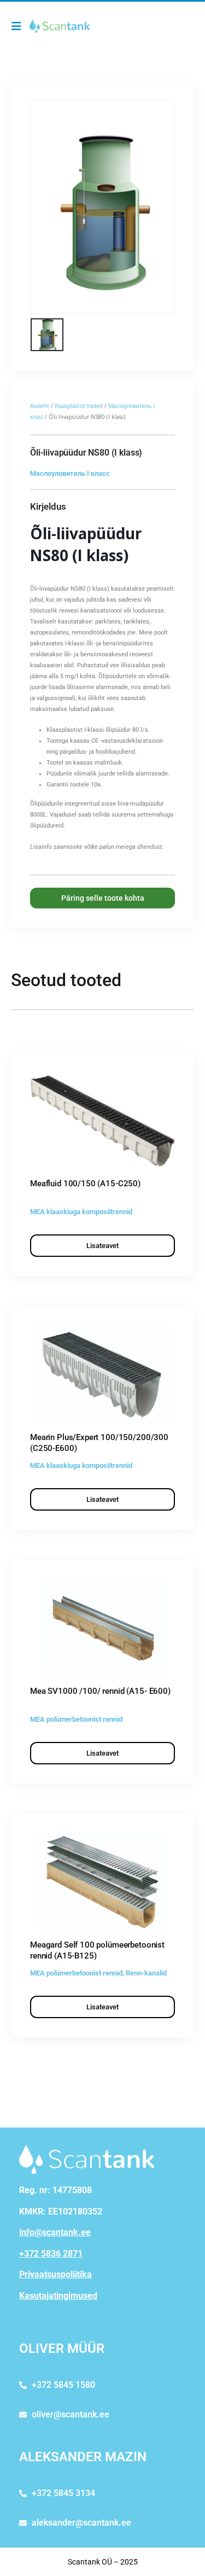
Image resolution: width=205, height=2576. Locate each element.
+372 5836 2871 (51, 2254)
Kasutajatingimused (58, 2296)
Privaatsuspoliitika (55, 2274)
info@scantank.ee (55, 2232)
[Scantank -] (60, 26)
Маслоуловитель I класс (70, 473)
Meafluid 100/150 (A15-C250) (85, 1184)
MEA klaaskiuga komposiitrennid (81, 1212)
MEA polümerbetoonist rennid (76, 1719)
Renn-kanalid (146, 1973)
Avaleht (40, 406)
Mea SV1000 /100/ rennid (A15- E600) (100, 1691)
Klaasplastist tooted (79, 406)
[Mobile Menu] (19, 26)
